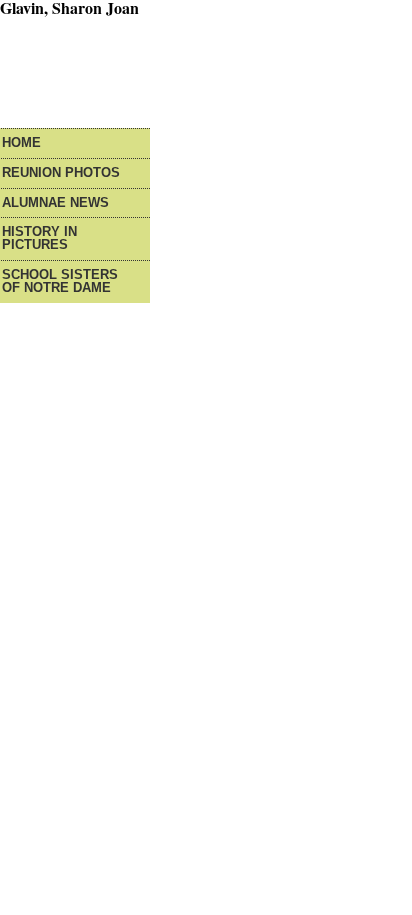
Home (21, 143)
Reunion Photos (61, 173)
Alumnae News (55, 203)
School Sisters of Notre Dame (60, 282)
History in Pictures (39, 239)
